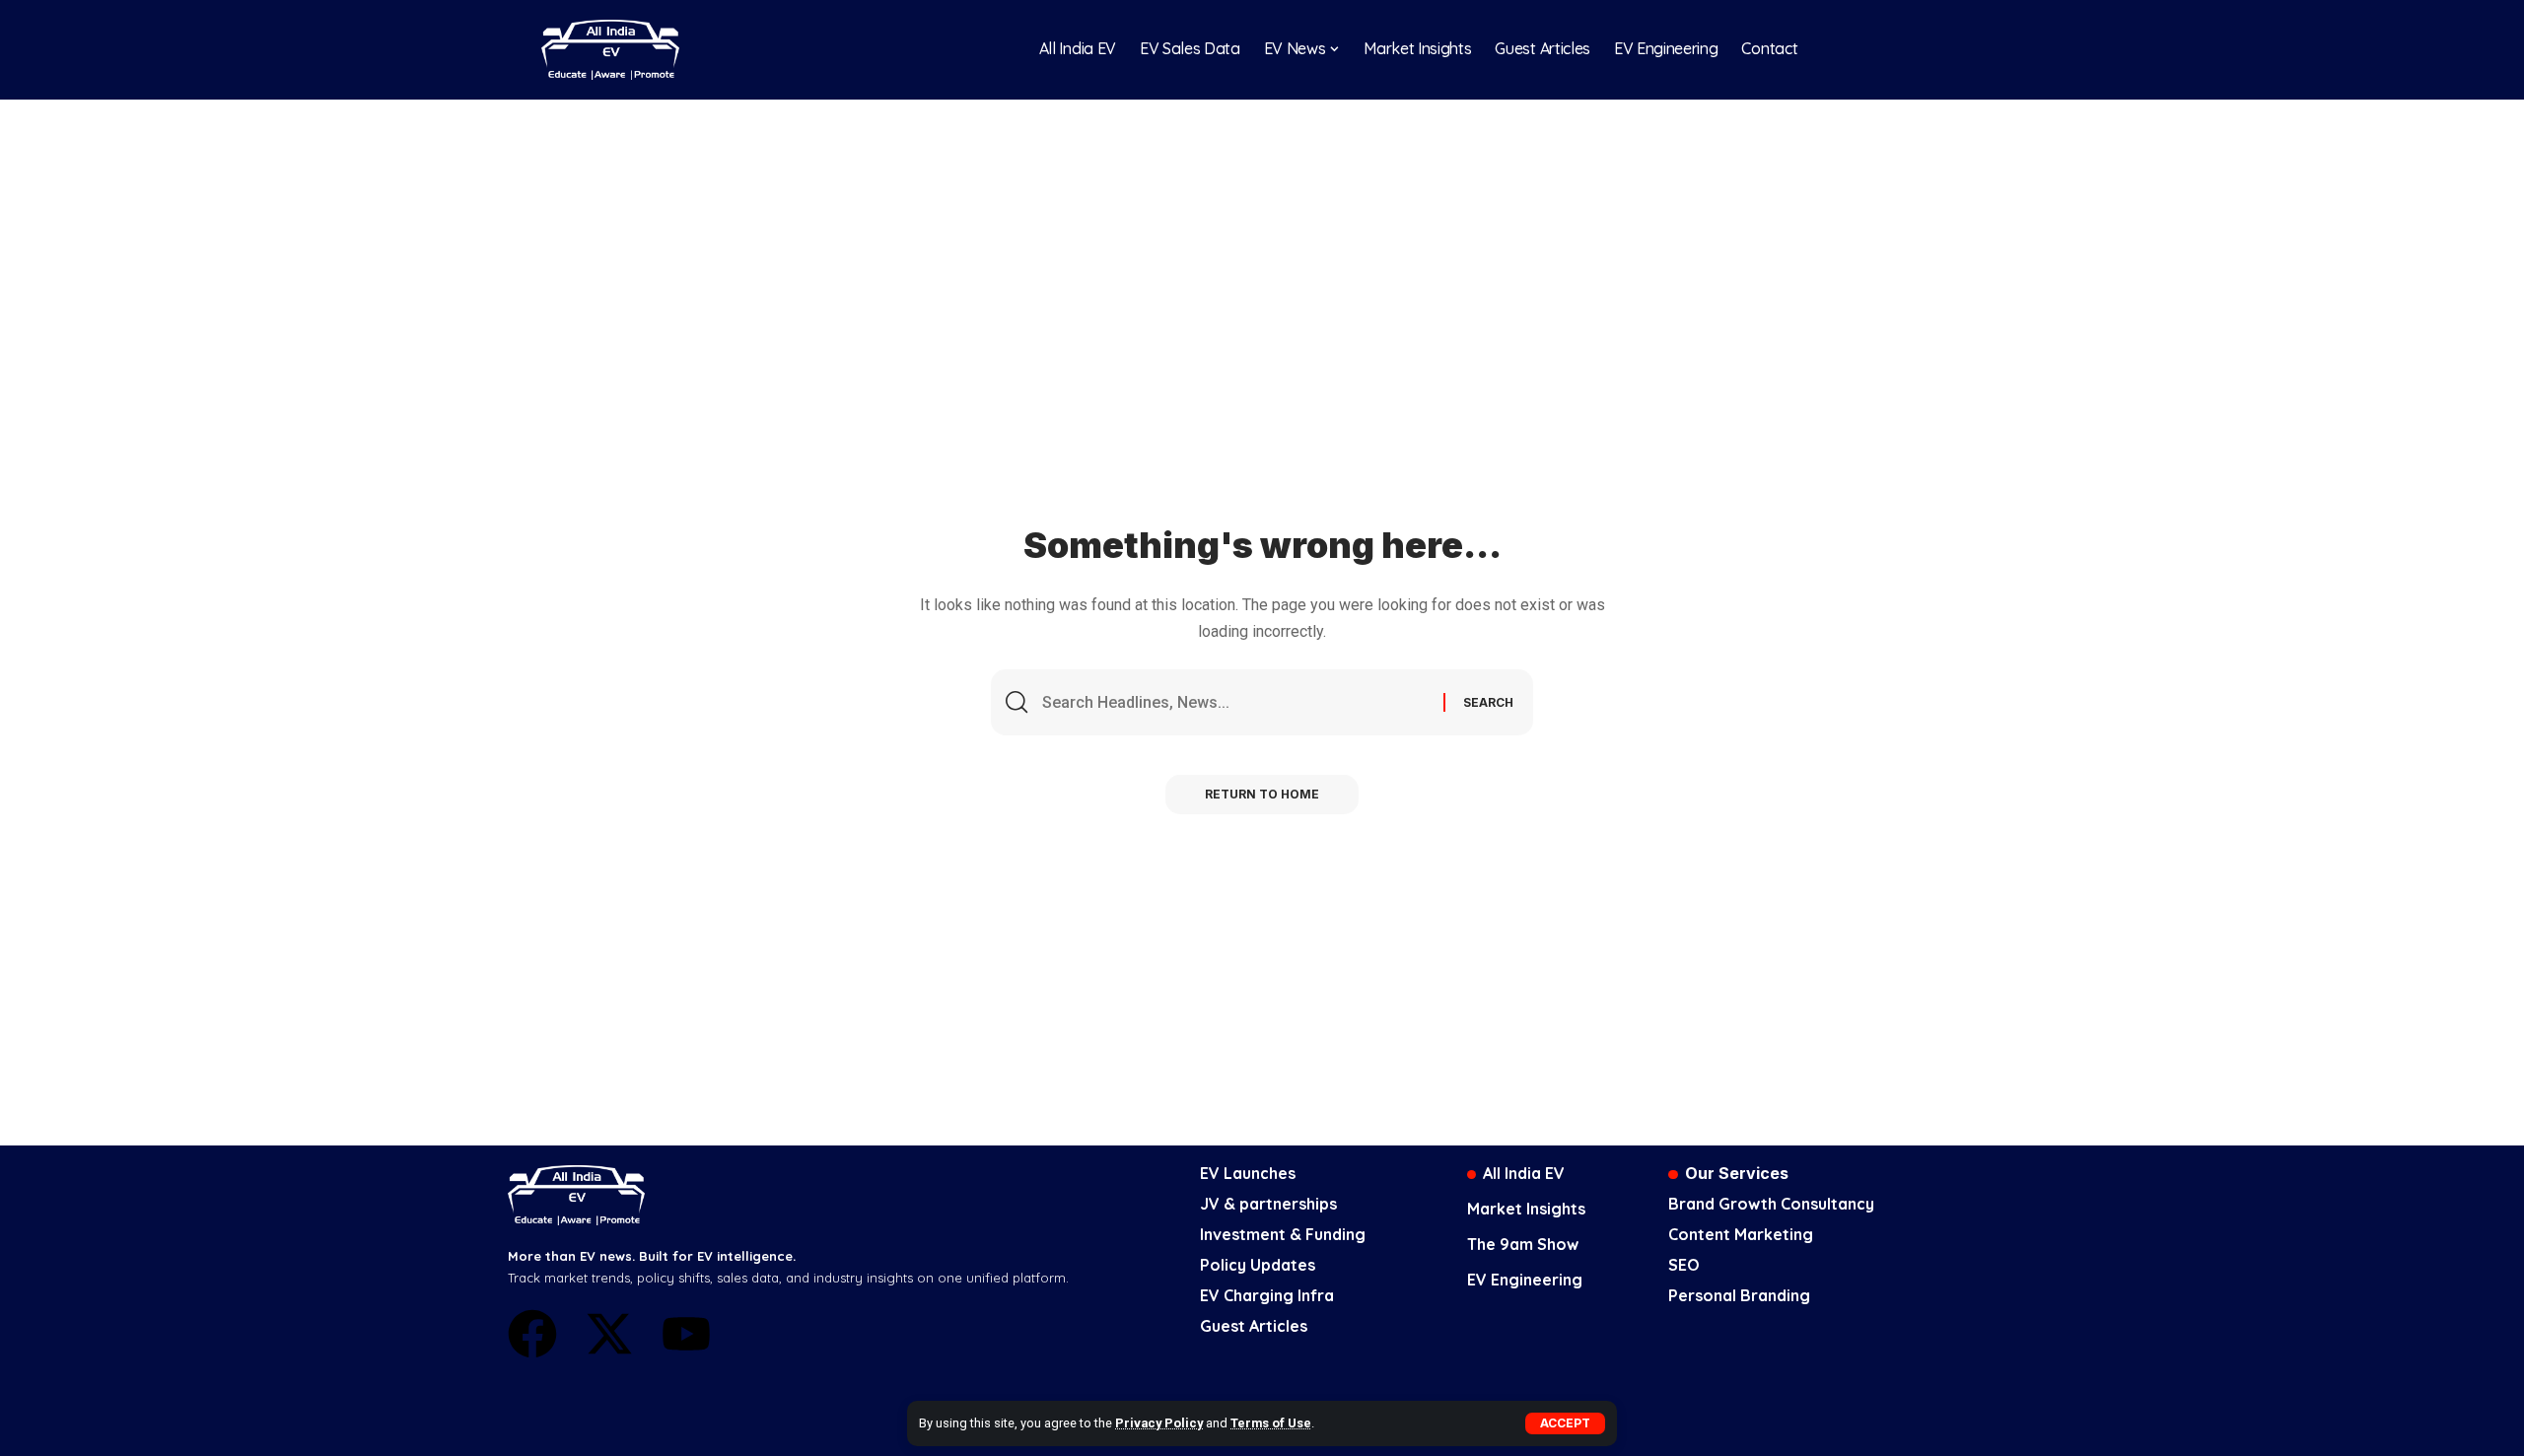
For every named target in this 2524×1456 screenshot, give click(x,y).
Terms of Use (1271, 1423)
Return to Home (1262, 794)
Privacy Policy (1159, 1423)
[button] (1565, 1423)
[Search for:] (1235, 702)
